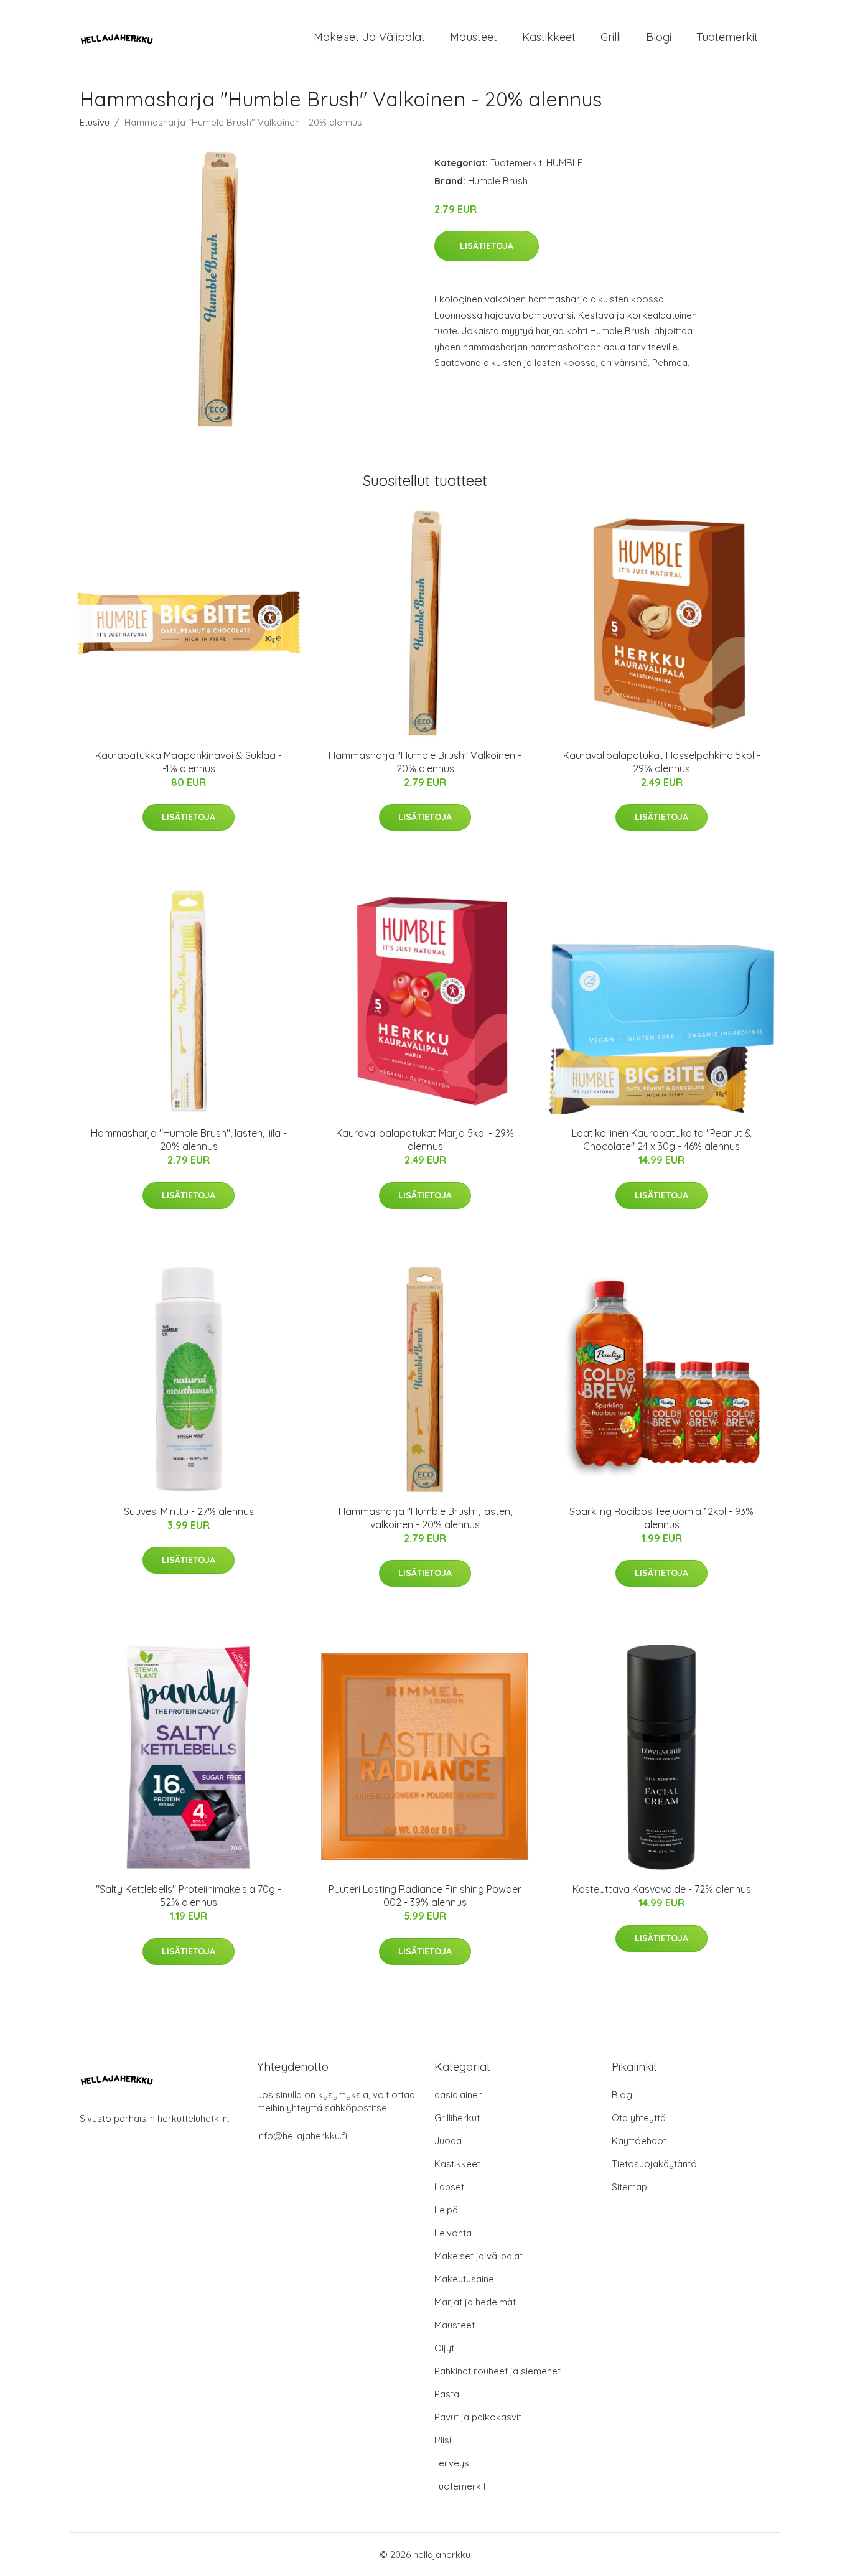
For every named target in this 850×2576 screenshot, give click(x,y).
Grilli (611, 37)
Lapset (449, 2187)
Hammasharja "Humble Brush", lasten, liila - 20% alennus (189, 1140)
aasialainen (459, 2095)
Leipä (446, 2210)
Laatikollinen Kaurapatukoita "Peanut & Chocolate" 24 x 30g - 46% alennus (662, 1140)
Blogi (659, 37)
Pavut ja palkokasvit (478, 2417)
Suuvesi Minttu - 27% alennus (189, 1511)
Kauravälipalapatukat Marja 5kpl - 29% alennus (425, 1140)
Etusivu (95, 122)
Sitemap (629, 2187)
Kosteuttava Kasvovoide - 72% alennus (662, 1889)
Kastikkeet (549, 37)
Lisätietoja (487, 246)
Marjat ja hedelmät (475, 2302)
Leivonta (453, 2233)
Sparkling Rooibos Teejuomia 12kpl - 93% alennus (661, 1518)
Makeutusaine (464, 2279)
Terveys (452, 2463)
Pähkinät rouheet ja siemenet (497, 2371)
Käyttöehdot (639, 2141)
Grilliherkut (457, 2118)
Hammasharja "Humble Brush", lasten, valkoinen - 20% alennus (425, 1518)
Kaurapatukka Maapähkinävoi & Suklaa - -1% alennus (189, 762)
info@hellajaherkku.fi (302, 2136)
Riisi (443, 2440)
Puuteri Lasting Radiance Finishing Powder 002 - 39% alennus (425, 1896)
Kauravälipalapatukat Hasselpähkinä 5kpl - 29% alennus (662, 762)
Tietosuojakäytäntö (654, 2164)
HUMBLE (564, 163)
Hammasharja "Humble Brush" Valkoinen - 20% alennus (425, 762)
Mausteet (474, 37)
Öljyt (444, 2348)
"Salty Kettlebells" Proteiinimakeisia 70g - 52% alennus (189, 1896)
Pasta (447, 2394)
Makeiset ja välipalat (369, 37)
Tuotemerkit (727, 37)
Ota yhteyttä (639, 2118)
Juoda (448, 2141)
